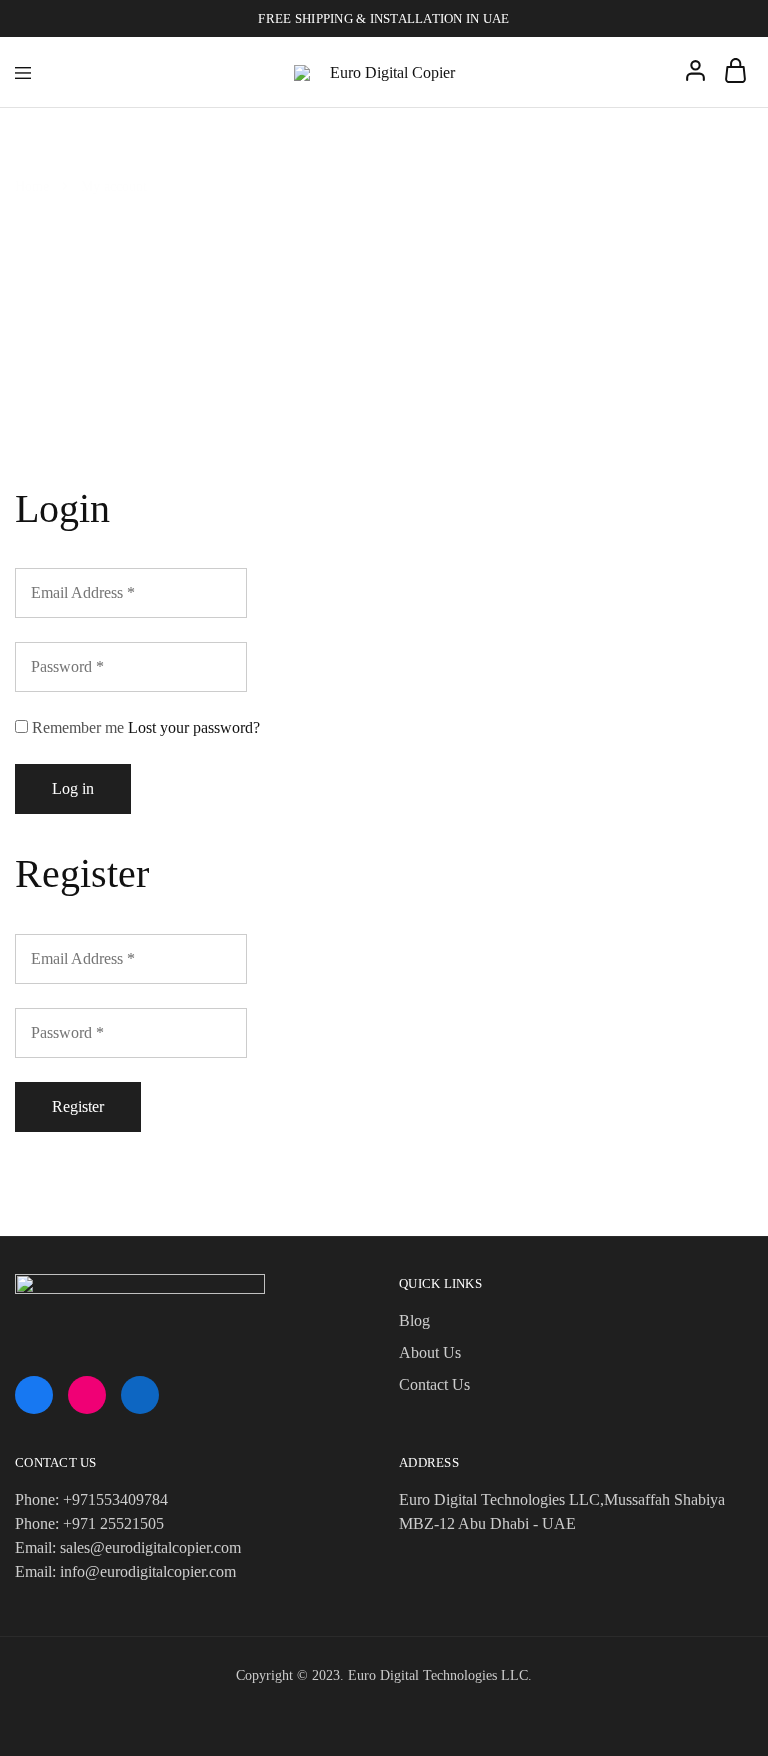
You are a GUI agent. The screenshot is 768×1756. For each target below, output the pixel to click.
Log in (73, 788)
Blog (414, 1320)
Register (78, 1106)
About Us (430, 1352)
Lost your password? (194, 727)
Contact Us (434, 1384)
